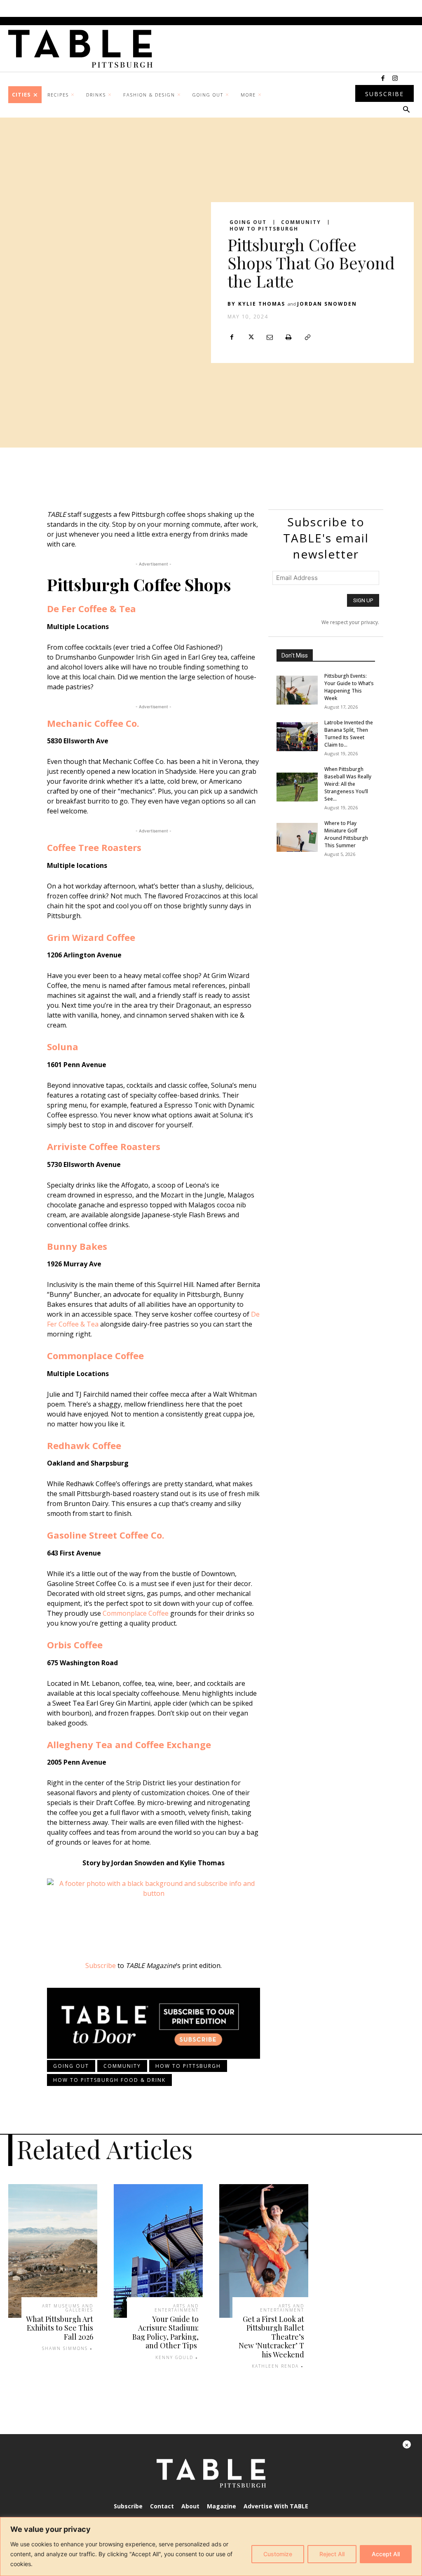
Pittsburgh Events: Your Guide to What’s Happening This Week (349, 687)
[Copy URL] (307, 337)
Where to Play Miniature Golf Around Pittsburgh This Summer (346, 834)
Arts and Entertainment (177, 2308)
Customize (278, 2554)
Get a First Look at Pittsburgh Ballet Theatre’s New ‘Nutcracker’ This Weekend (271, 2337)
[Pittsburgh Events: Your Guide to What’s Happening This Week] (297, 690)
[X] (251, 337)
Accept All (386, 2554)
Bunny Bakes (77, 1246)
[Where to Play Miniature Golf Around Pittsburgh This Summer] (297, 837)
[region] (211, 2547)
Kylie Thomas (262, 304)
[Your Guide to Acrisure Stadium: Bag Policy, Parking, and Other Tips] (158, 2251)
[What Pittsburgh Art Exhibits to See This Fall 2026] (53, 2251)
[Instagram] (395, 79)
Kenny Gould (174, 2357)
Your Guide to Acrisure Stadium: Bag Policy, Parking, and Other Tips (165, 2332)
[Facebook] (383, 79)
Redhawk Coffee (84, 1445)
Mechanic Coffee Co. (93, 723)
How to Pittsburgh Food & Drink (109, 2080)
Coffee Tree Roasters (94, 847)
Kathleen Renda (275, 2366)
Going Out (248, 222)
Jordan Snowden (327, 304)
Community (301, 222)
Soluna (63, 1046)
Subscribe (101, 1966)
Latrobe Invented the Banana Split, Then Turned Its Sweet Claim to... (349, 734)
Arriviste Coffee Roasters (104, 1146)
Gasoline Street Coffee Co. (106, 1535)
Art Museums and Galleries (68, 2308)
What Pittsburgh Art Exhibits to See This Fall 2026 (60, 2328)
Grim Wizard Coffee (91, 937)
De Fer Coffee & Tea (91, 608)
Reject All (332, 2554)
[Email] (270, 337)
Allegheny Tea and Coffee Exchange (129, 1744)
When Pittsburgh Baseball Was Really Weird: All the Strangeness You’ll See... (348, 784)
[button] (406, 110)
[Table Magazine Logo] (84, 49)
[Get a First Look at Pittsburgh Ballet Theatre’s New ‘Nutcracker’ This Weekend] (264, 2251)
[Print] (288, 337)
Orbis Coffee (75, 1645)
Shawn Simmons (65, 2348)
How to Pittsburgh (264, 229)
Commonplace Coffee (95, 1355)
